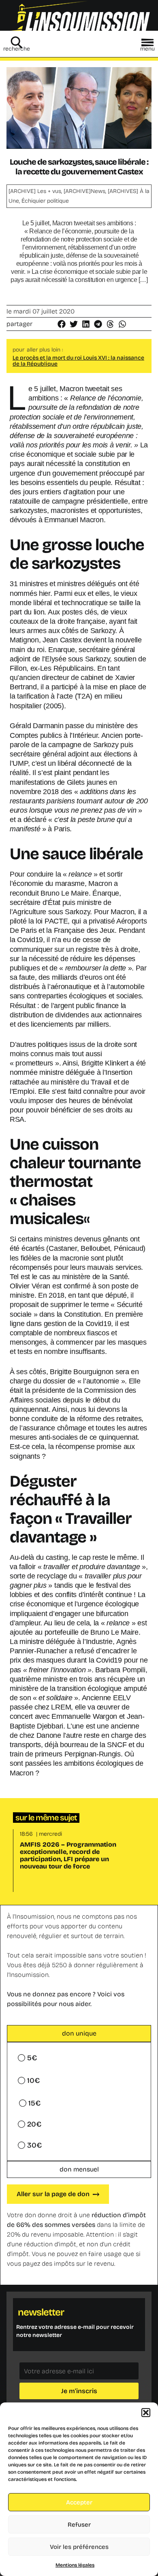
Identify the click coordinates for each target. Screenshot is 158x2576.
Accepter (79, 2502)
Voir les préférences (79, 2547)
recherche (17, 49)
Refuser (79, 2525)
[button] (146, 2413)
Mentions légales (75, 2565)
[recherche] (17, 42)
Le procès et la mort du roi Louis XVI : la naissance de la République (78, 361)
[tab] (79, 2034)
